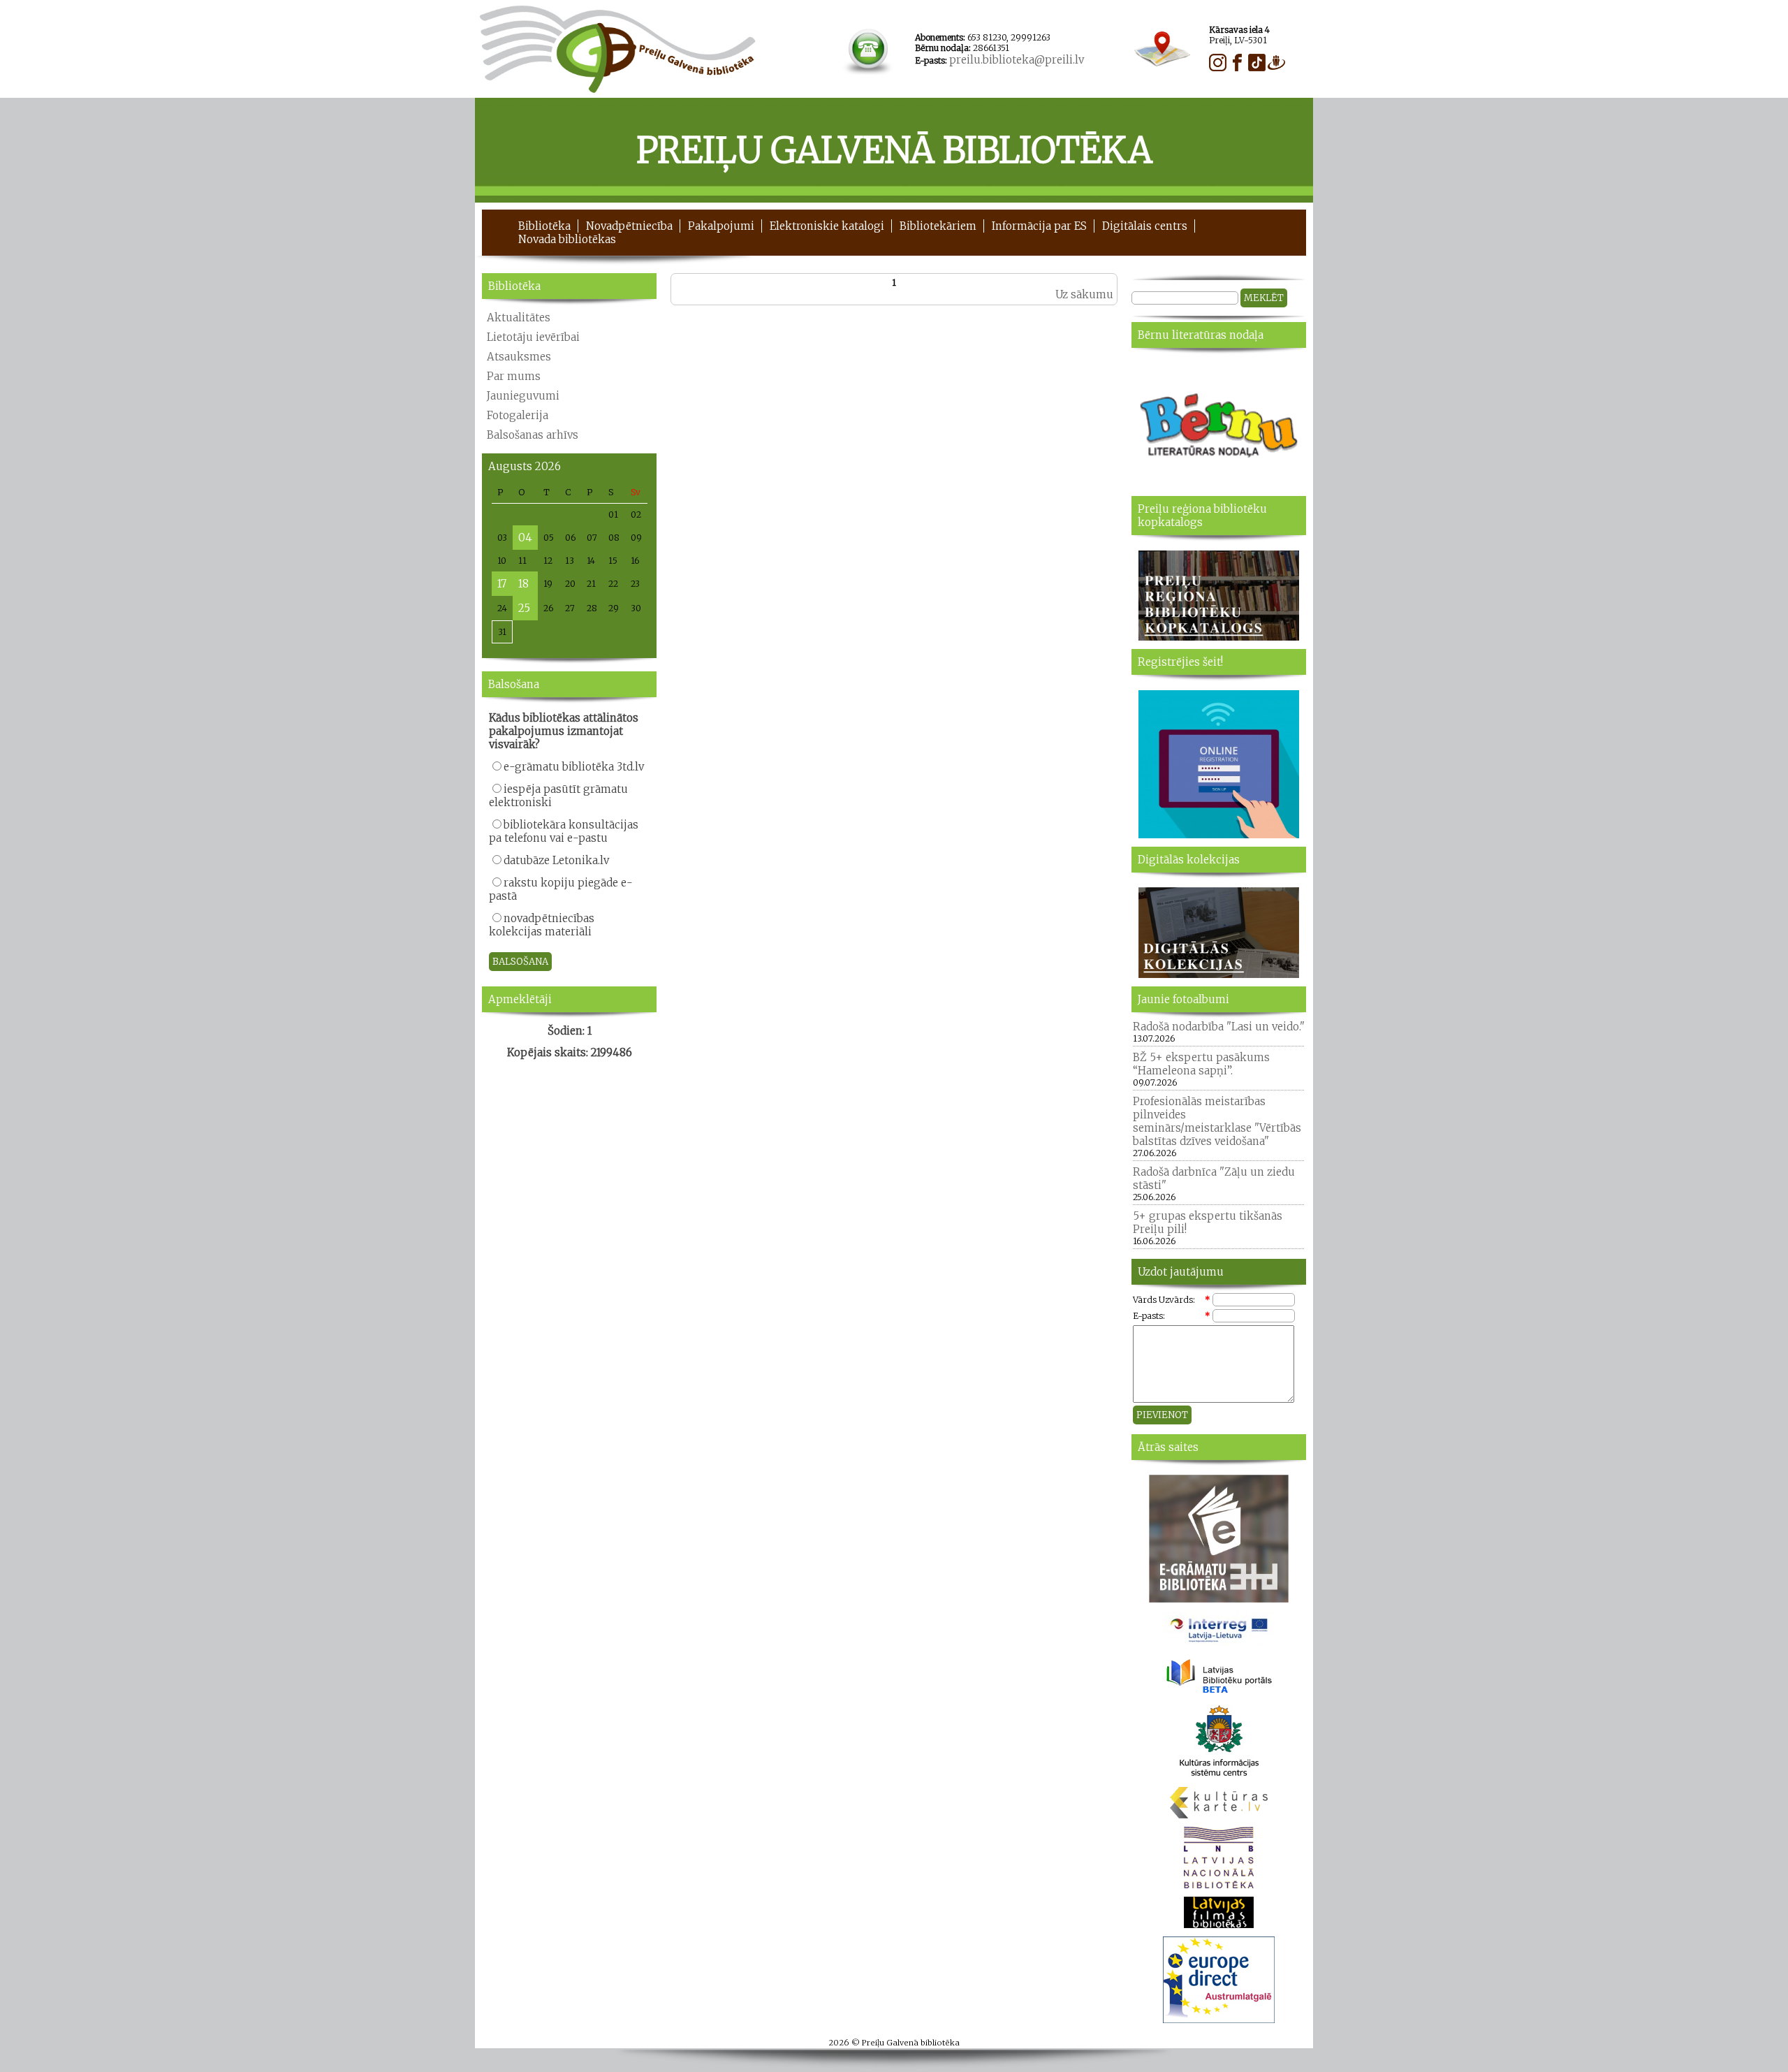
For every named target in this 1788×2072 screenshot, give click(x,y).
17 (502, 584)
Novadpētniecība (629, 226)
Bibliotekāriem (938, 226)
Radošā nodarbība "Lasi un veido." (1219, 1027)
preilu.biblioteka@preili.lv (1017, 60)
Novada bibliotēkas (567, 239)
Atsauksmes (519, 357)
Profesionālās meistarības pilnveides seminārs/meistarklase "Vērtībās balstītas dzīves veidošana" (1217, 1121)
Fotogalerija (518, 415)
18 (523, 584)
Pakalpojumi (721, 226)
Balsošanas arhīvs (533, 435)
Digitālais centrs (1145, 226)
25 (524, 608)
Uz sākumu (1084, 294)
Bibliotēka (544, 226)
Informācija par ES (1039, 226)
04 (525, 538)
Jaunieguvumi (523, 396)
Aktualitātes (519, 318)
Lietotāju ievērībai (533, 337)
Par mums (514, 376)
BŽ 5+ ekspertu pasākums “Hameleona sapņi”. (1201, 1064)
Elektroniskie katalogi (827, 226)
